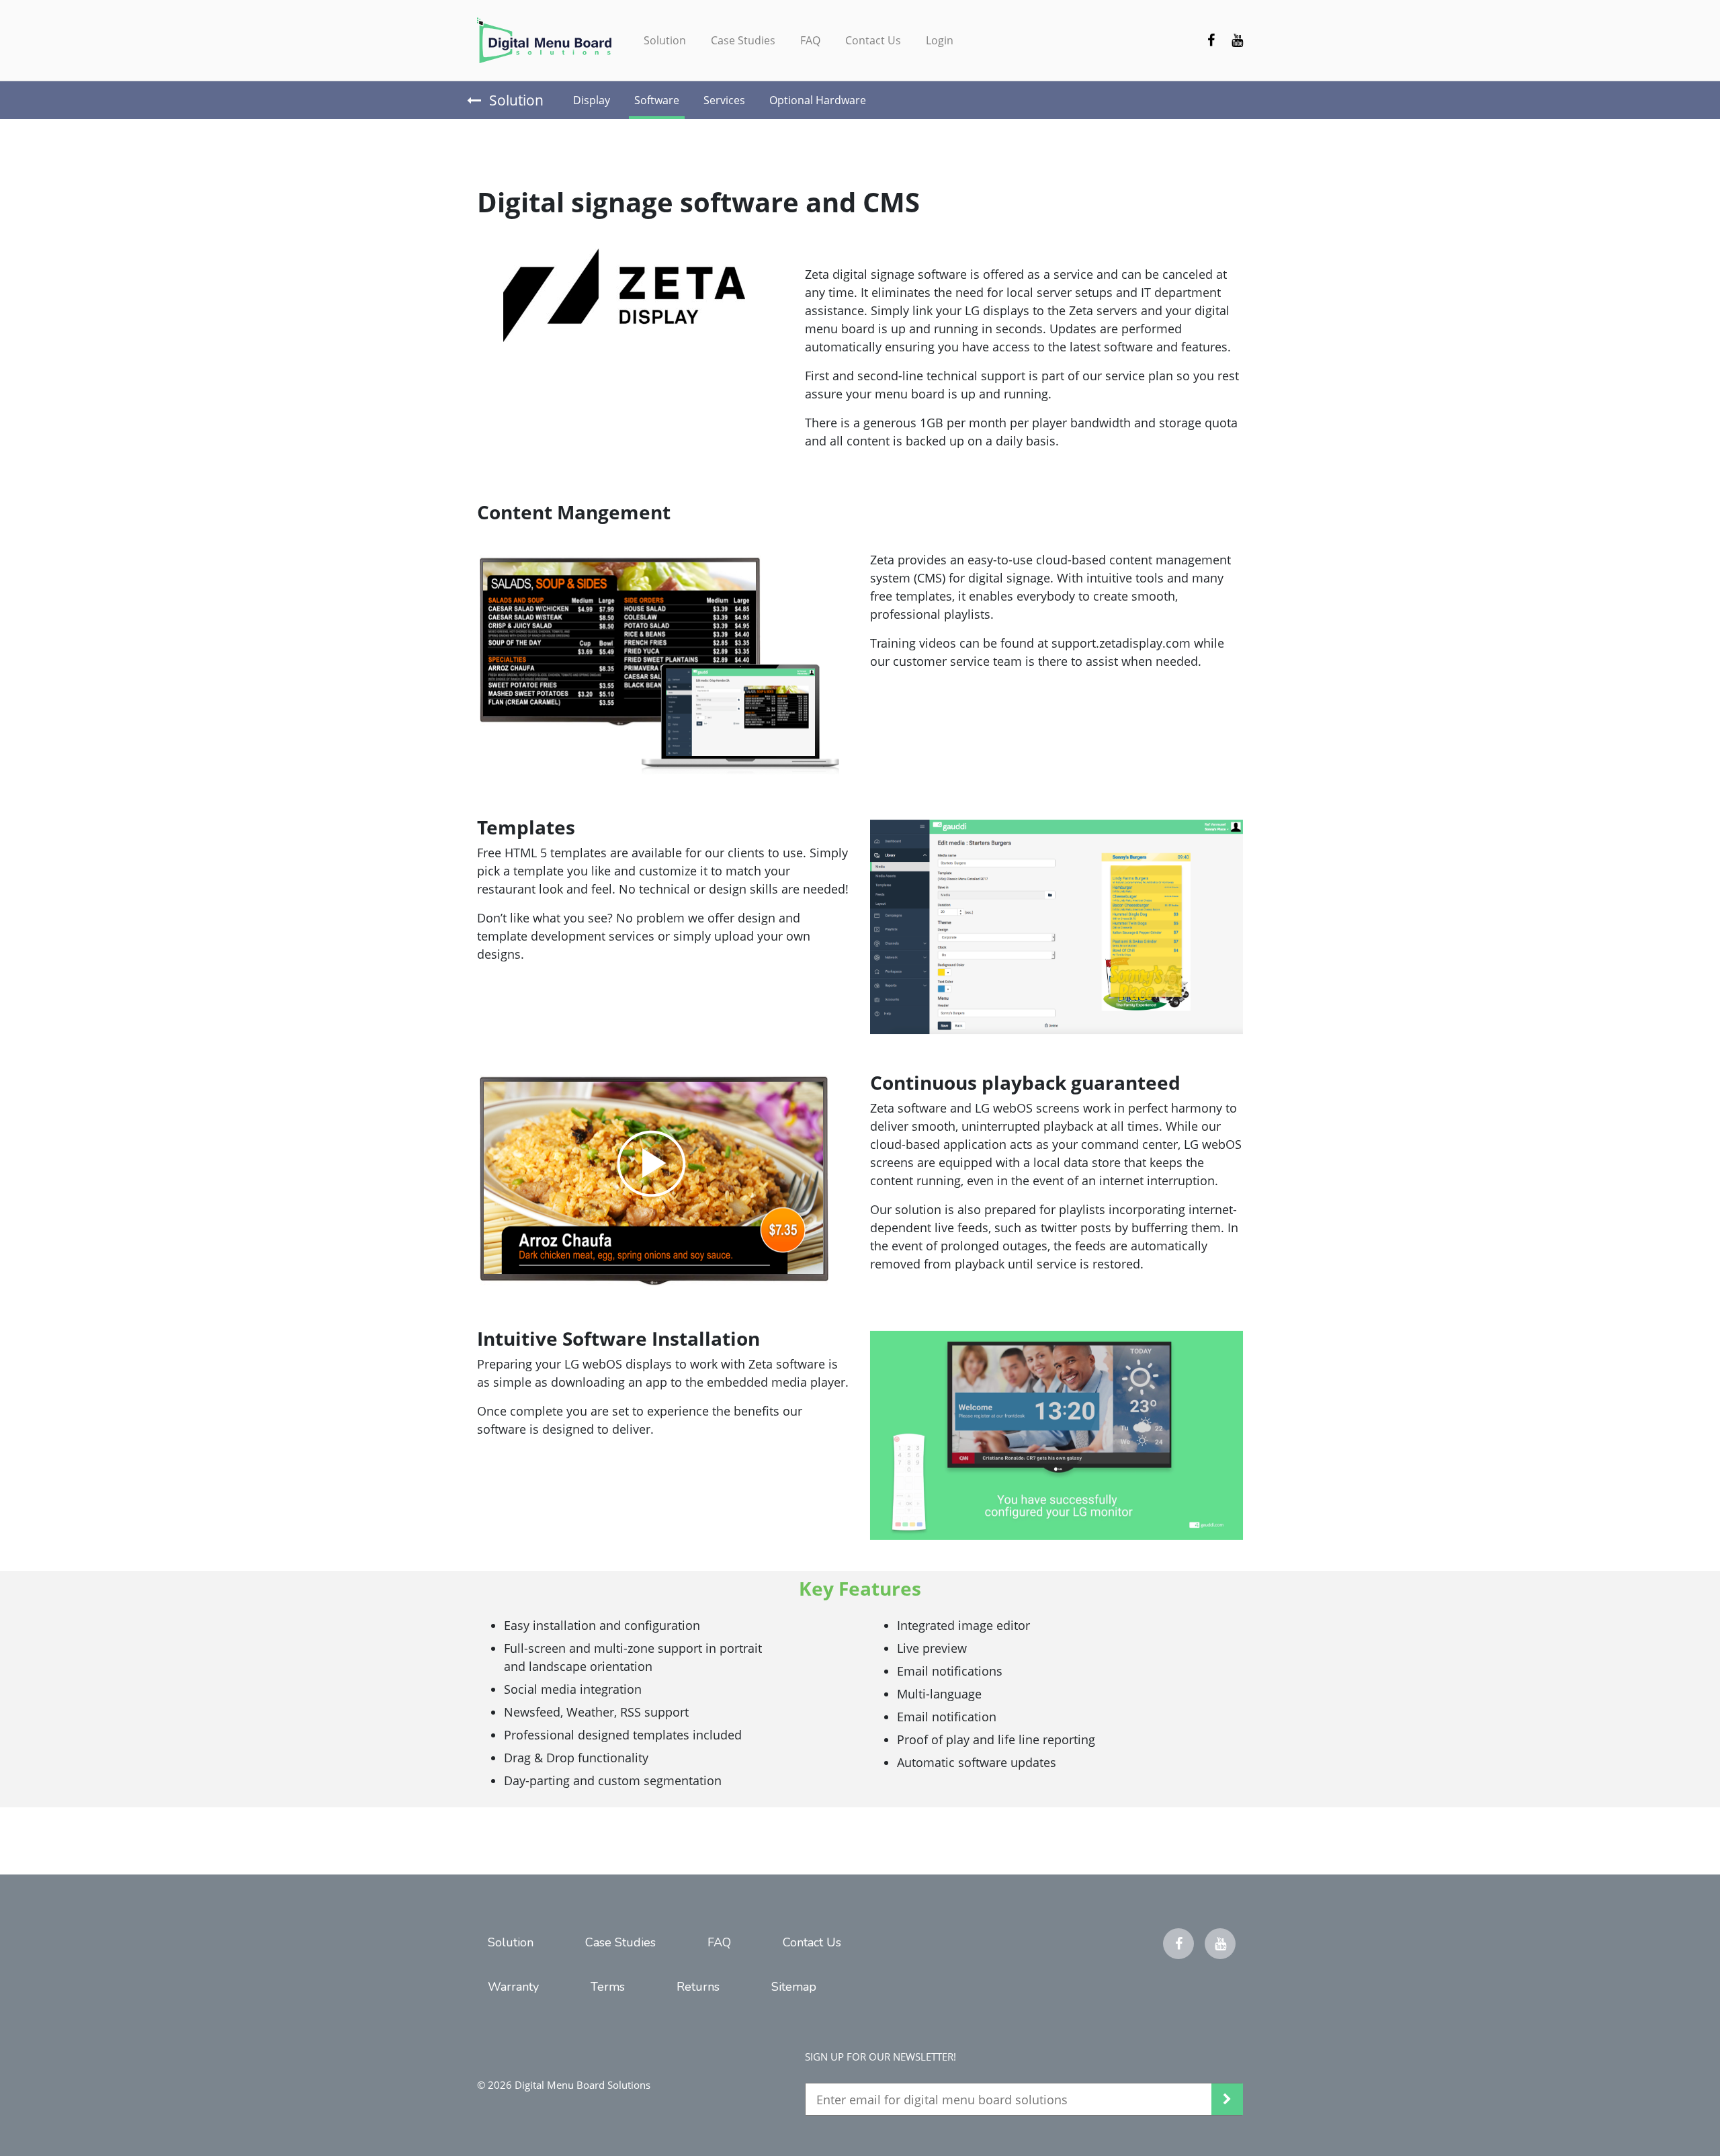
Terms (608, 1987)
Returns (698, 1987)
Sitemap (794, 1987)
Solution (665, 40)
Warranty (513, 1987)
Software (657, 100)
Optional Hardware (818, 100)
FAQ (810, 40)
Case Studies (743, 40)
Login (940, 40)
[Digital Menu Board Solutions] (544, 40)
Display (592, 100)
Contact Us (873, 40)
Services (724, 100)
